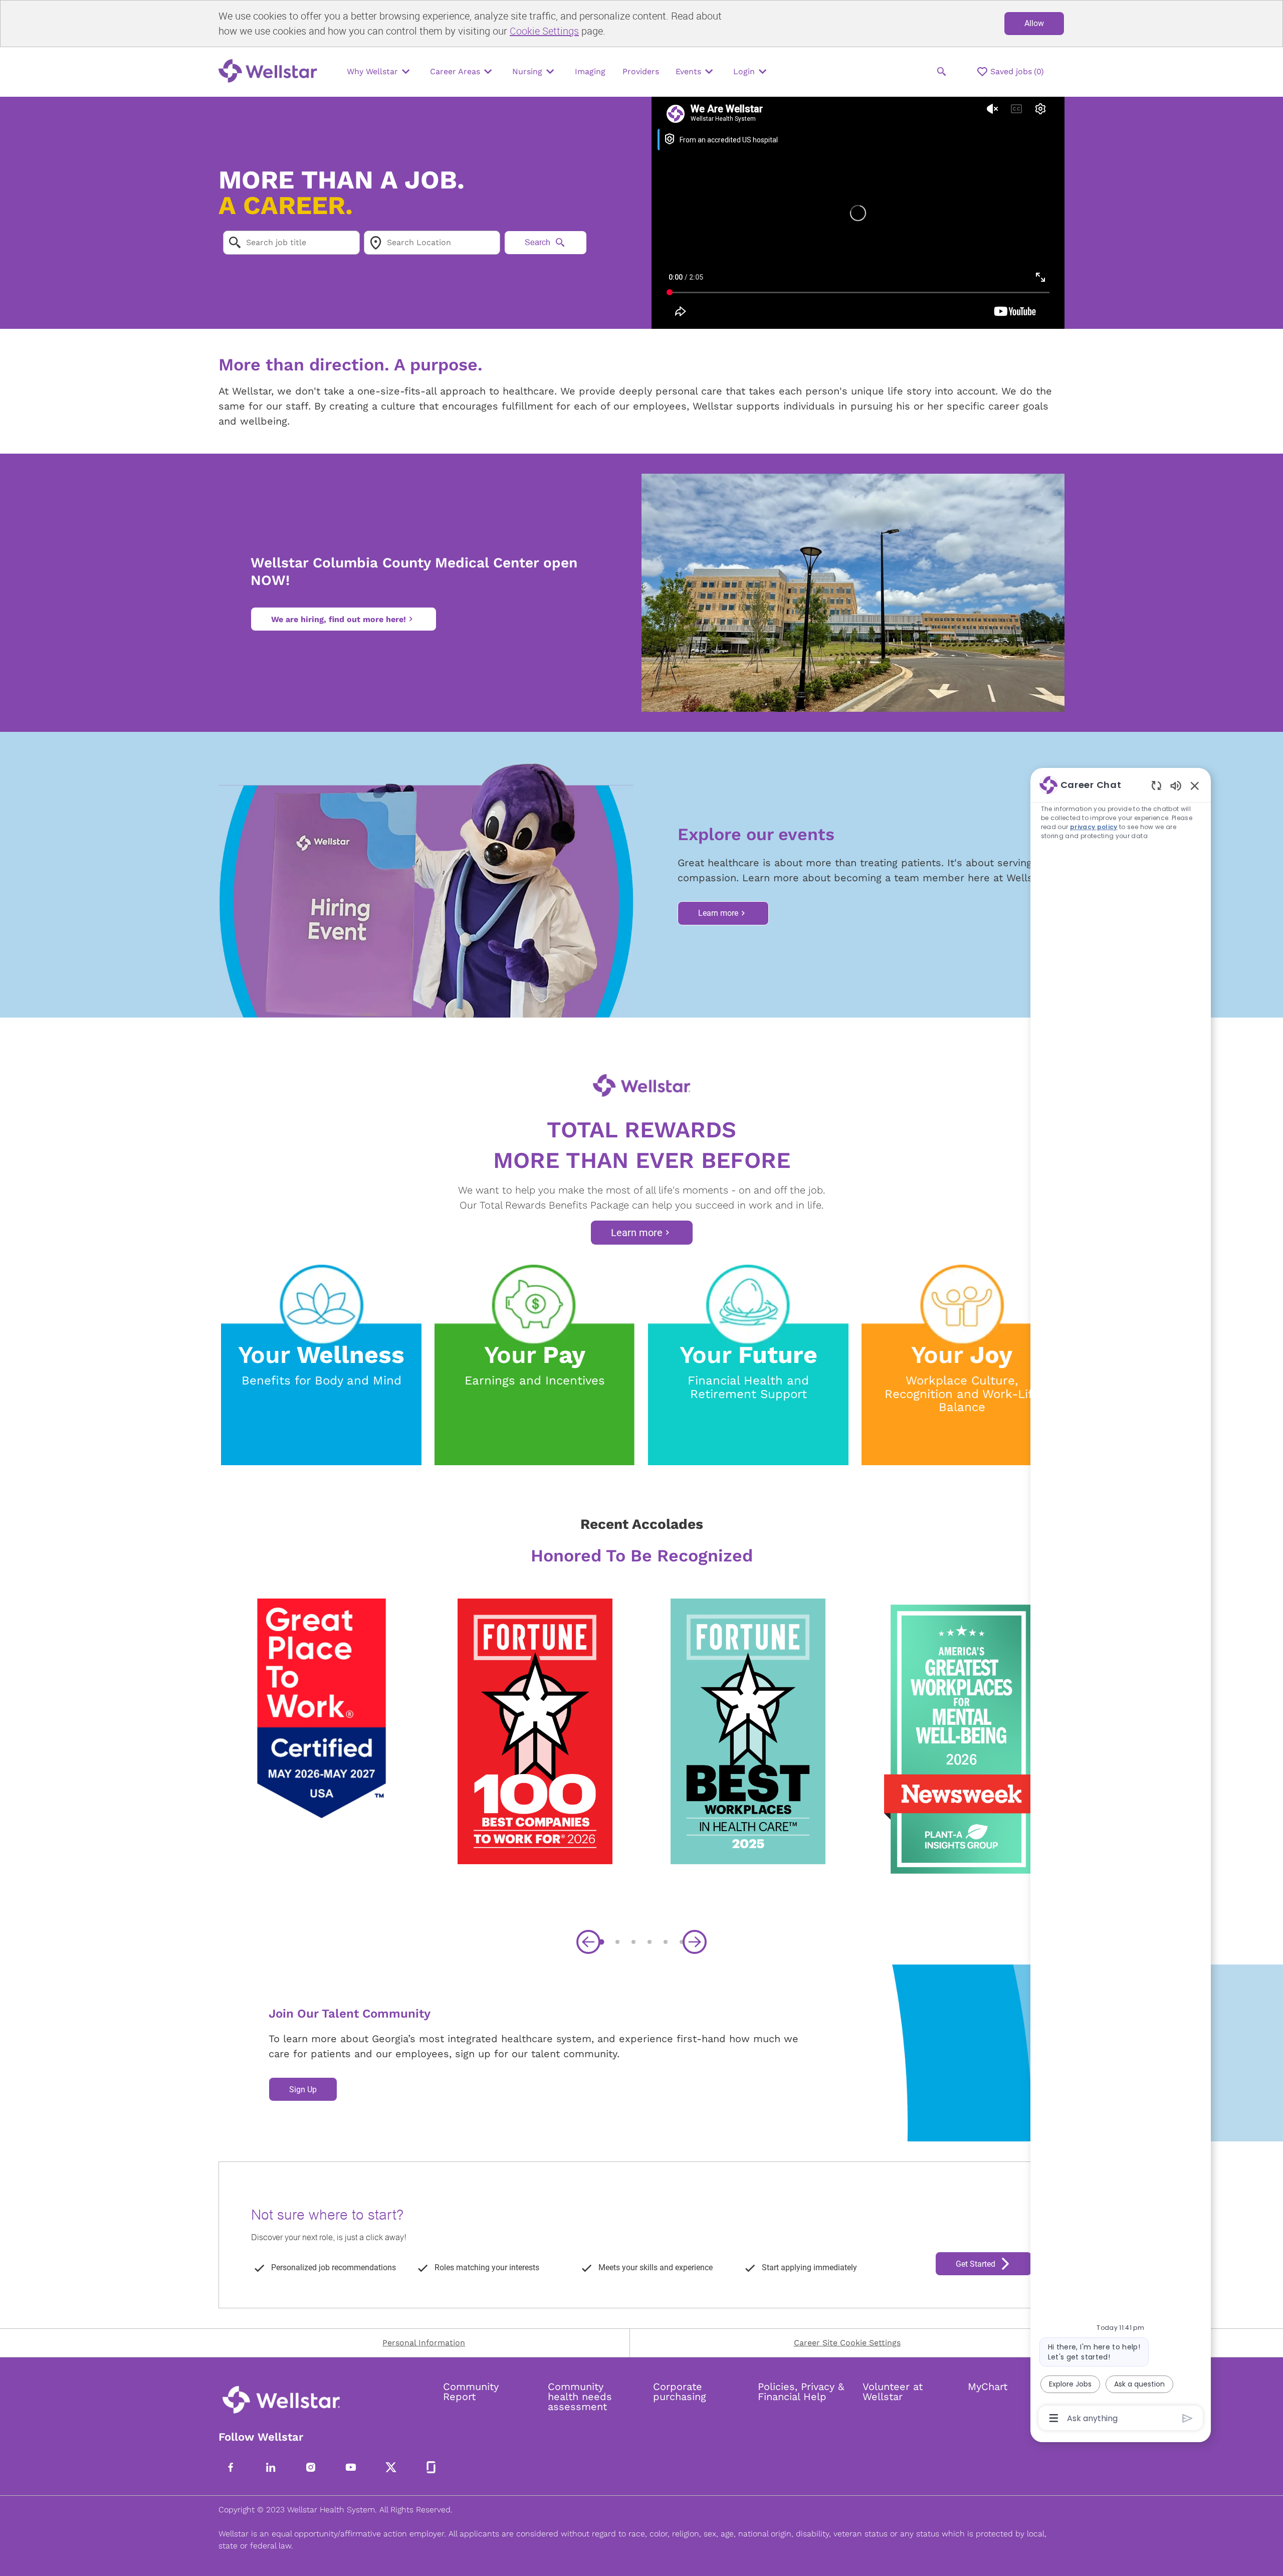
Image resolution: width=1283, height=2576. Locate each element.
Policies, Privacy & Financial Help (801, 2392)
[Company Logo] (271, 72)
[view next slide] (695, 1942)
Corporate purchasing (680, 2392)
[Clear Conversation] (1156, 785)
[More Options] (1054, 2418)
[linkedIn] (271, 2467)
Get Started (976, 2264)
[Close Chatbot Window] (1195, 785)
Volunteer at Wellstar (893, 2392)
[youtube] (351, 2467)
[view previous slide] (588, 1942)
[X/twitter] (391, 2467)
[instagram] (311, 2467)
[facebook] (231, 2467)
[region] (1121, 1601)
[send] (1188, 2418)
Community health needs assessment (580, 2397)
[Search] (942, 72)
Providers (641, 71)
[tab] (601, 1942)
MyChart (988, 2387)
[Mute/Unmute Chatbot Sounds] (1176, 785)
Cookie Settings (544, 31)
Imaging (590, 71)
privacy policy (1094, 827)
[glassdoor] (431, 2467)
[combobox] (291, 243)
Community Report (471, 2392)
